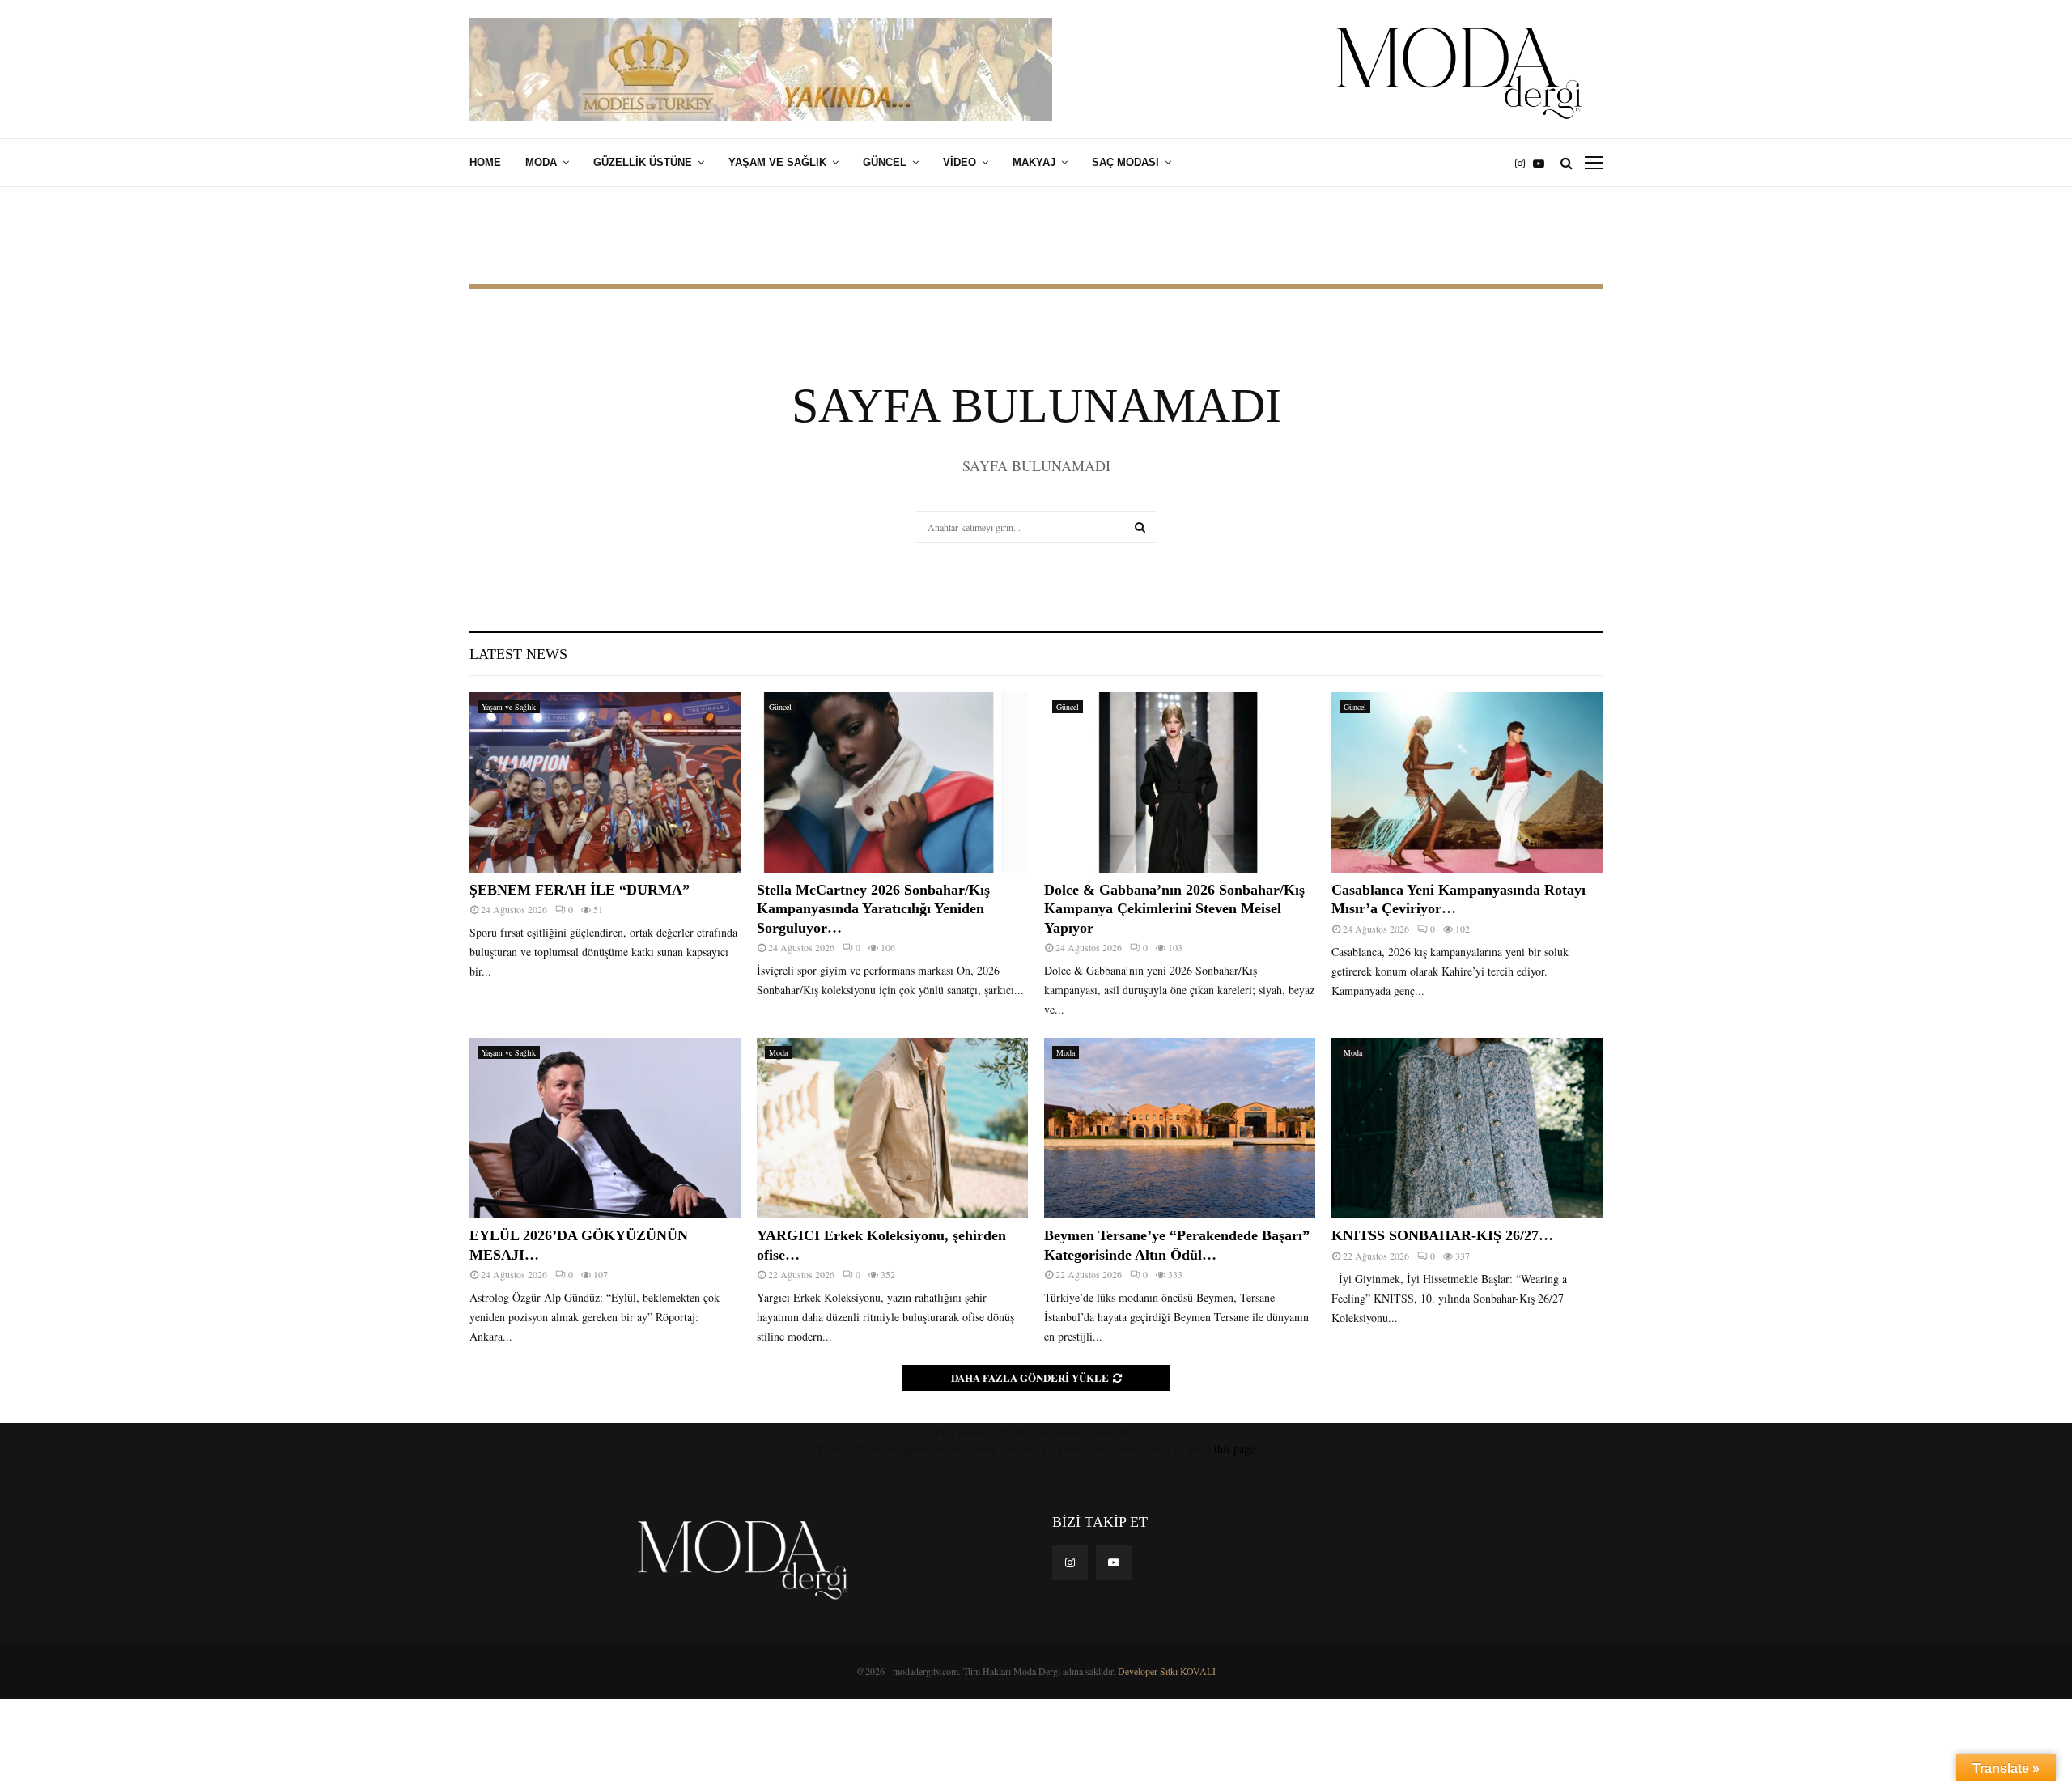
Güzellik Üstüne (643, 162)
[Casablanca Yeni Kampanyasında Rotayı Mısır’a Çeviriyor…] (1467, 782)
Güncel (885, 162)
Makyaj (1034, 162)
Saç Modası (1125, 162)
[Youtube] (1543, 163)
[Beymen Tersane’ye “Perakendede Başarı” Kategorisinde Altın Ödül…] (1180, 1128)
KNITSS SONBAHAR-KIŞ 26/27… (1442, 1235)
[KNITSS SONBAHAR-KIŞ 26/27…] (1467, 1128)
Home (485, 162)
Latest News (518, 654)
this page (1234, 1449)
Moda (541, 162)
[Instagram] (1524, 163)
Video (960, 162)
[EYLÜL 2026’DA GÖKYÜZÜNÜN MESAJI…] (605, 1128)
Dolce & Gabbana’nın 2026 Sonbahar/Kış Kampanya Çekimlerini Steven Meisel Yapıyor (1174, 909)
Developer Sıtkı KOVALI (1167, 1671)
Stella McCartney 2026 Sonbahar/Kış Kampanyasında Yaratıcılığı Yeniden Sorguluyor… (873, 909)
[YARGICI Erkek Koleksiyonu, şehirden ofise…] (892, 1128)
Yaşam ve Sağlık (777, 162)
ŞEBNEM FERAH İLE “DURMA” (582, 890)
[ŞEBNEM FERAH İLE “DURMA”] (605, 782)
